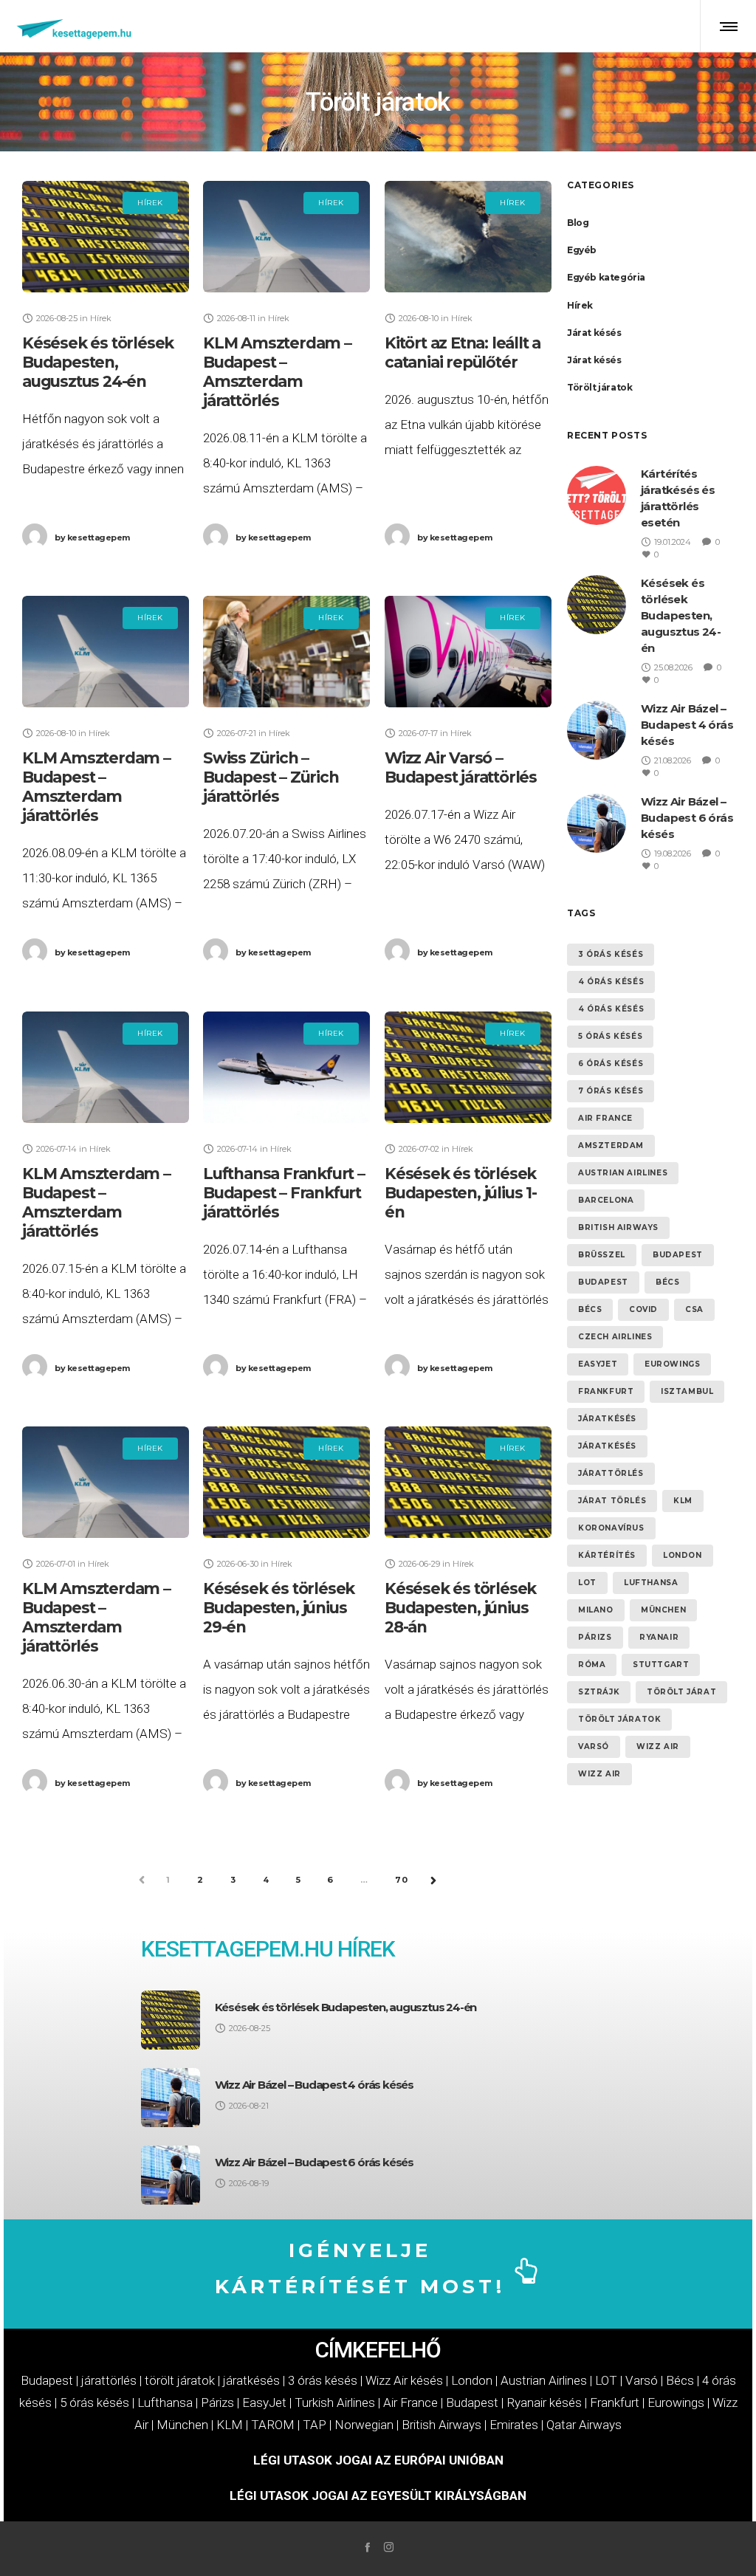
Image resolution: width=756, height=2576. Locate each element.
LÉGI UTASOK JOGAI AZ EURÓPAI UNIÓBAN (378, 2460)
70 (402, 1880)
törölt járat (681, 1692)
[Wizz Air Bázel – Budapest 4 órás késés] (171, 2098)
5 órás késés (610, 1036)
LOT (587, 1583)
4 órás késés (611, 982)
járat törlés (612, 1501)
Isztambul (687, 1391)
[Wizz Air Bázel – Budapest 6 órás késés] (171, 2175)
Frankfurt (606, 1391)
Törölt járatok (599, 387)
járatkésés (607, 1419)
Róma (592, 1665)
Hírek (580, 305)
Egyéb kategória (606, 277)
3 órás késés (611, 954)
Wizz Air (658, 1746)
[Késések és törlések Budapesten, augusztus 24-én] (106, 237)
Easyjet (598, 1364)
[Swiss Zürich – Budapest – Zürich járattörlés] (286, 652)
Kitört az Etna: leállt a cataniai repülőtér (463, 353)
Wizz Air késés (404, 2380)
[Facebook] (367, 2547)
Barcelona (606, 1200)
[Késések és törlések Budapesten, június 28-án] (468, 1482)
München (663, 1610)
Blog (578, 223)
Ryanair (659, 1637)
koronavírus (611, 1528)
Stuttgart (661, 1665)
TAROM (273, 2425)
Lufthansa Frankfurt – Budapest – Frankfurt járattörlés (284, 1193)
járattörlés (611, 1473)
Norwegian (364, 2425)
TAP (315, 2425)
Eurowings (672, 1364)
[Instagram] (389, 2547)
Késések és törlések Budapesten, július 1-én (461, 1193)
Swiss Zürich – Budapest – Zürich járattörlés (271, 777)
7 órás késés (611, 1091)
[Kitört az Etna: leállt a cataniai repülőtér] (468, 237)
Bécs (667, 1282)
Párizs (595, 1637)
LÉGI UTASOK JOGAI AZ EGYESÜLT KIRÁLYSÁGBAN (378, 2496)
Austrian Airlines (623, 1173)
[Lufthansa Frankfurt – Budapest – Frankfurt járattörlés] (286, 1067)
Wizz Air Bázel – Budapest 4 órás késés (687, 725)
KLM (683, 1501)
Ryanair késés (544, 2402)
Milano (596, 1610)
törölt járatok (619, 1719)
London (683, 1555)
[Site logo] (75, 26)
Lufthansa (651, 1583)
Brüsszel (602, 1255)
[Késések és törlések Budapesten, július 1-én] (468, 1067)
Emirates (514, 2425)
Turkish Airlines (335, 2402)
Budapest (678, 1255)
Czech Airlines (615, 1337)
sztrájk (599, 1692)
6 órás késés (611, 1064)
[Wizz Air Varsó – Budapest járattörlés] (468, 652)
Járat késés (594, 333)
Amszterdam (611, 1146)
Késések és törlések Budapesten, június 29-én (279, 1608)
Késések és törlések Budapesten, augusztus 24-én (98, 362)
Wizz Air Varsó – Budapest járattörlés (461, 767)
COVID (643, 1309)
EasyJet (264, 2402)
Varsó (594, 1746)
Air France (605, 1118)
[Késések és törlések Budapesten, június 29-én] (286, 1482)
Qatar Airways (584, 2425)
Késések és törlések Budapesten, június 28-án (460, 1608)
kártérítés (607, 1555)
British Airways (618, 1227)
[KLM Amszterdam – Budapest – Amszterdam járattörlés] (286, 237)
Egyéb (582, 250)
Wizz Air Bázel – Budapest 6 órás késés (687, 818)
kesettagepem (92, 537)
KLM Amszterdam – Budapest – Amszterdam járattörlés (277, 372)
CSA (694, 1309)
